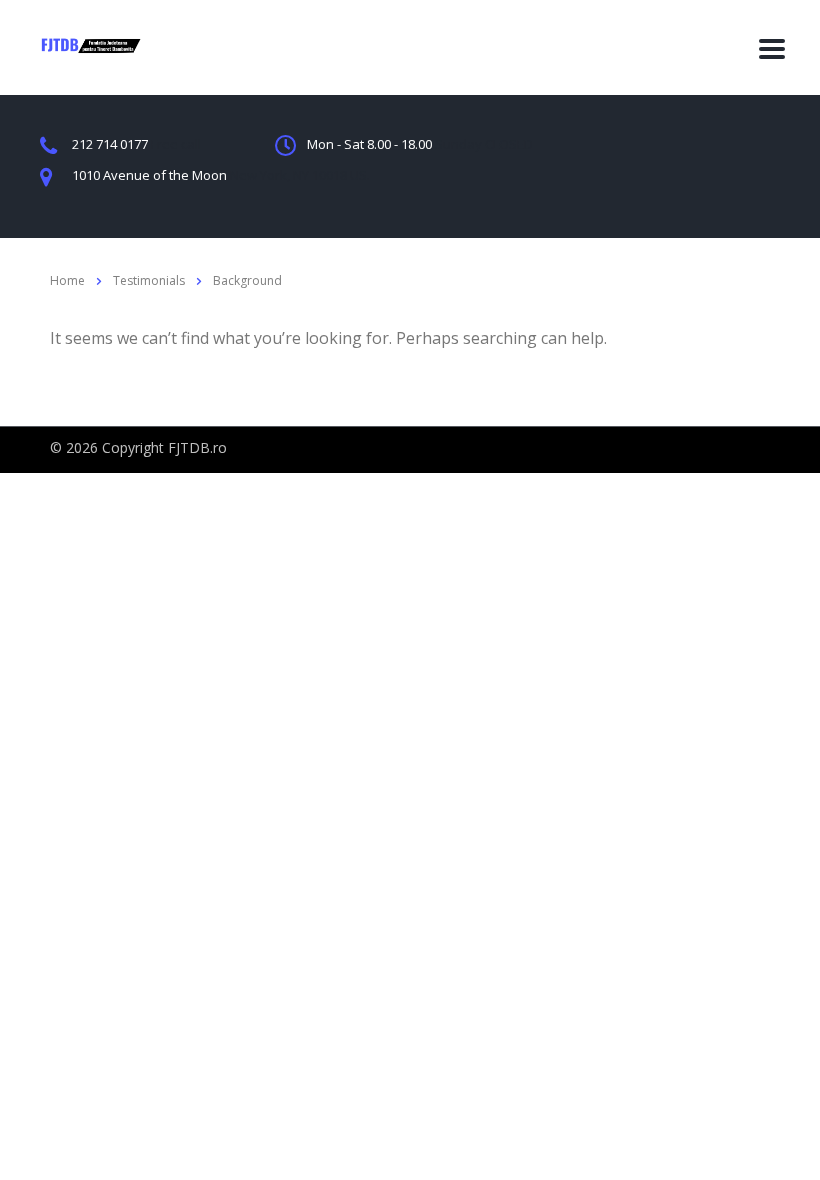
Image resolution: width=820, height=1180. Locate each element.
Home (67, 280)
